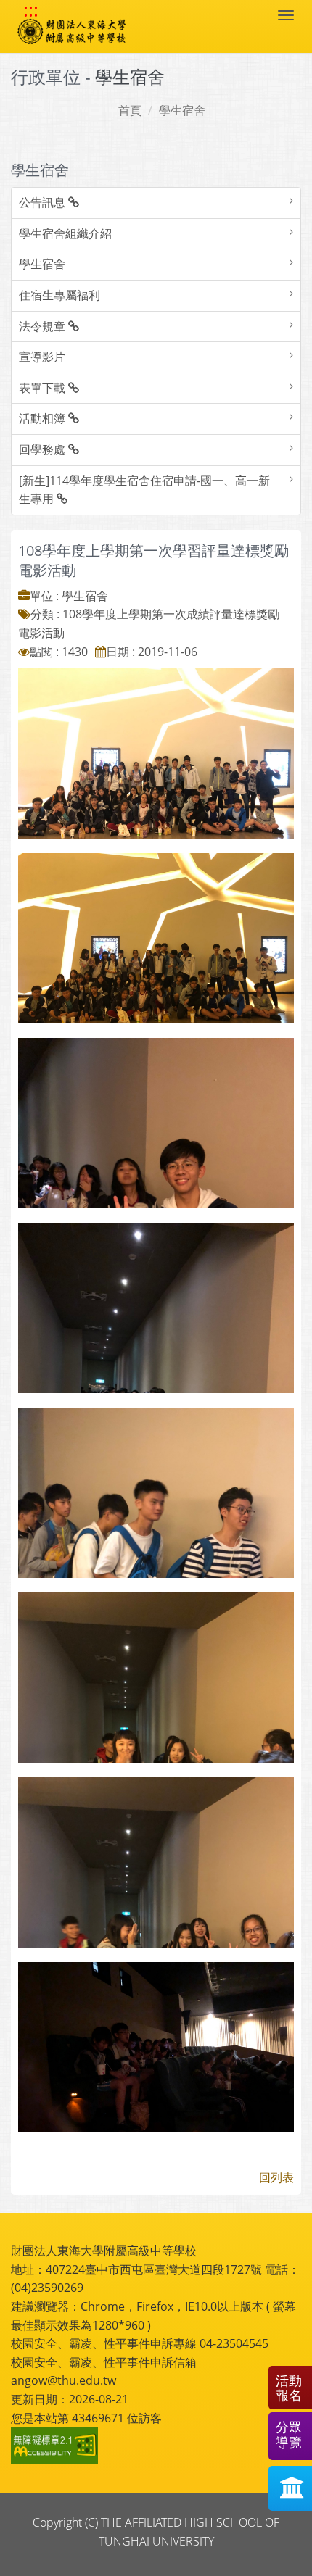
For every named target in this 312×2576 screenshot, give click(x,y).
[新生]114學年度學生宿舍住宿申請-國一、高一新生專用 (144, 490)
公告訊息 (44, 202)
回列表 (276, 2177)
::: (31, 10)
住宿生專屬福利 (59, 295)
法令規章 (44, 326)
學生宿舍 (182, 110)
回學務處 (44, 449)
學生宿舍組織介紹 (65, 233)
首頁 (130, 110)
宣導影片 (42, 357)
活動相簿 (44, 418)
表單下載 (44, 388)
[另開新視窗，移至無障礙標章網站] (57, 2446)
